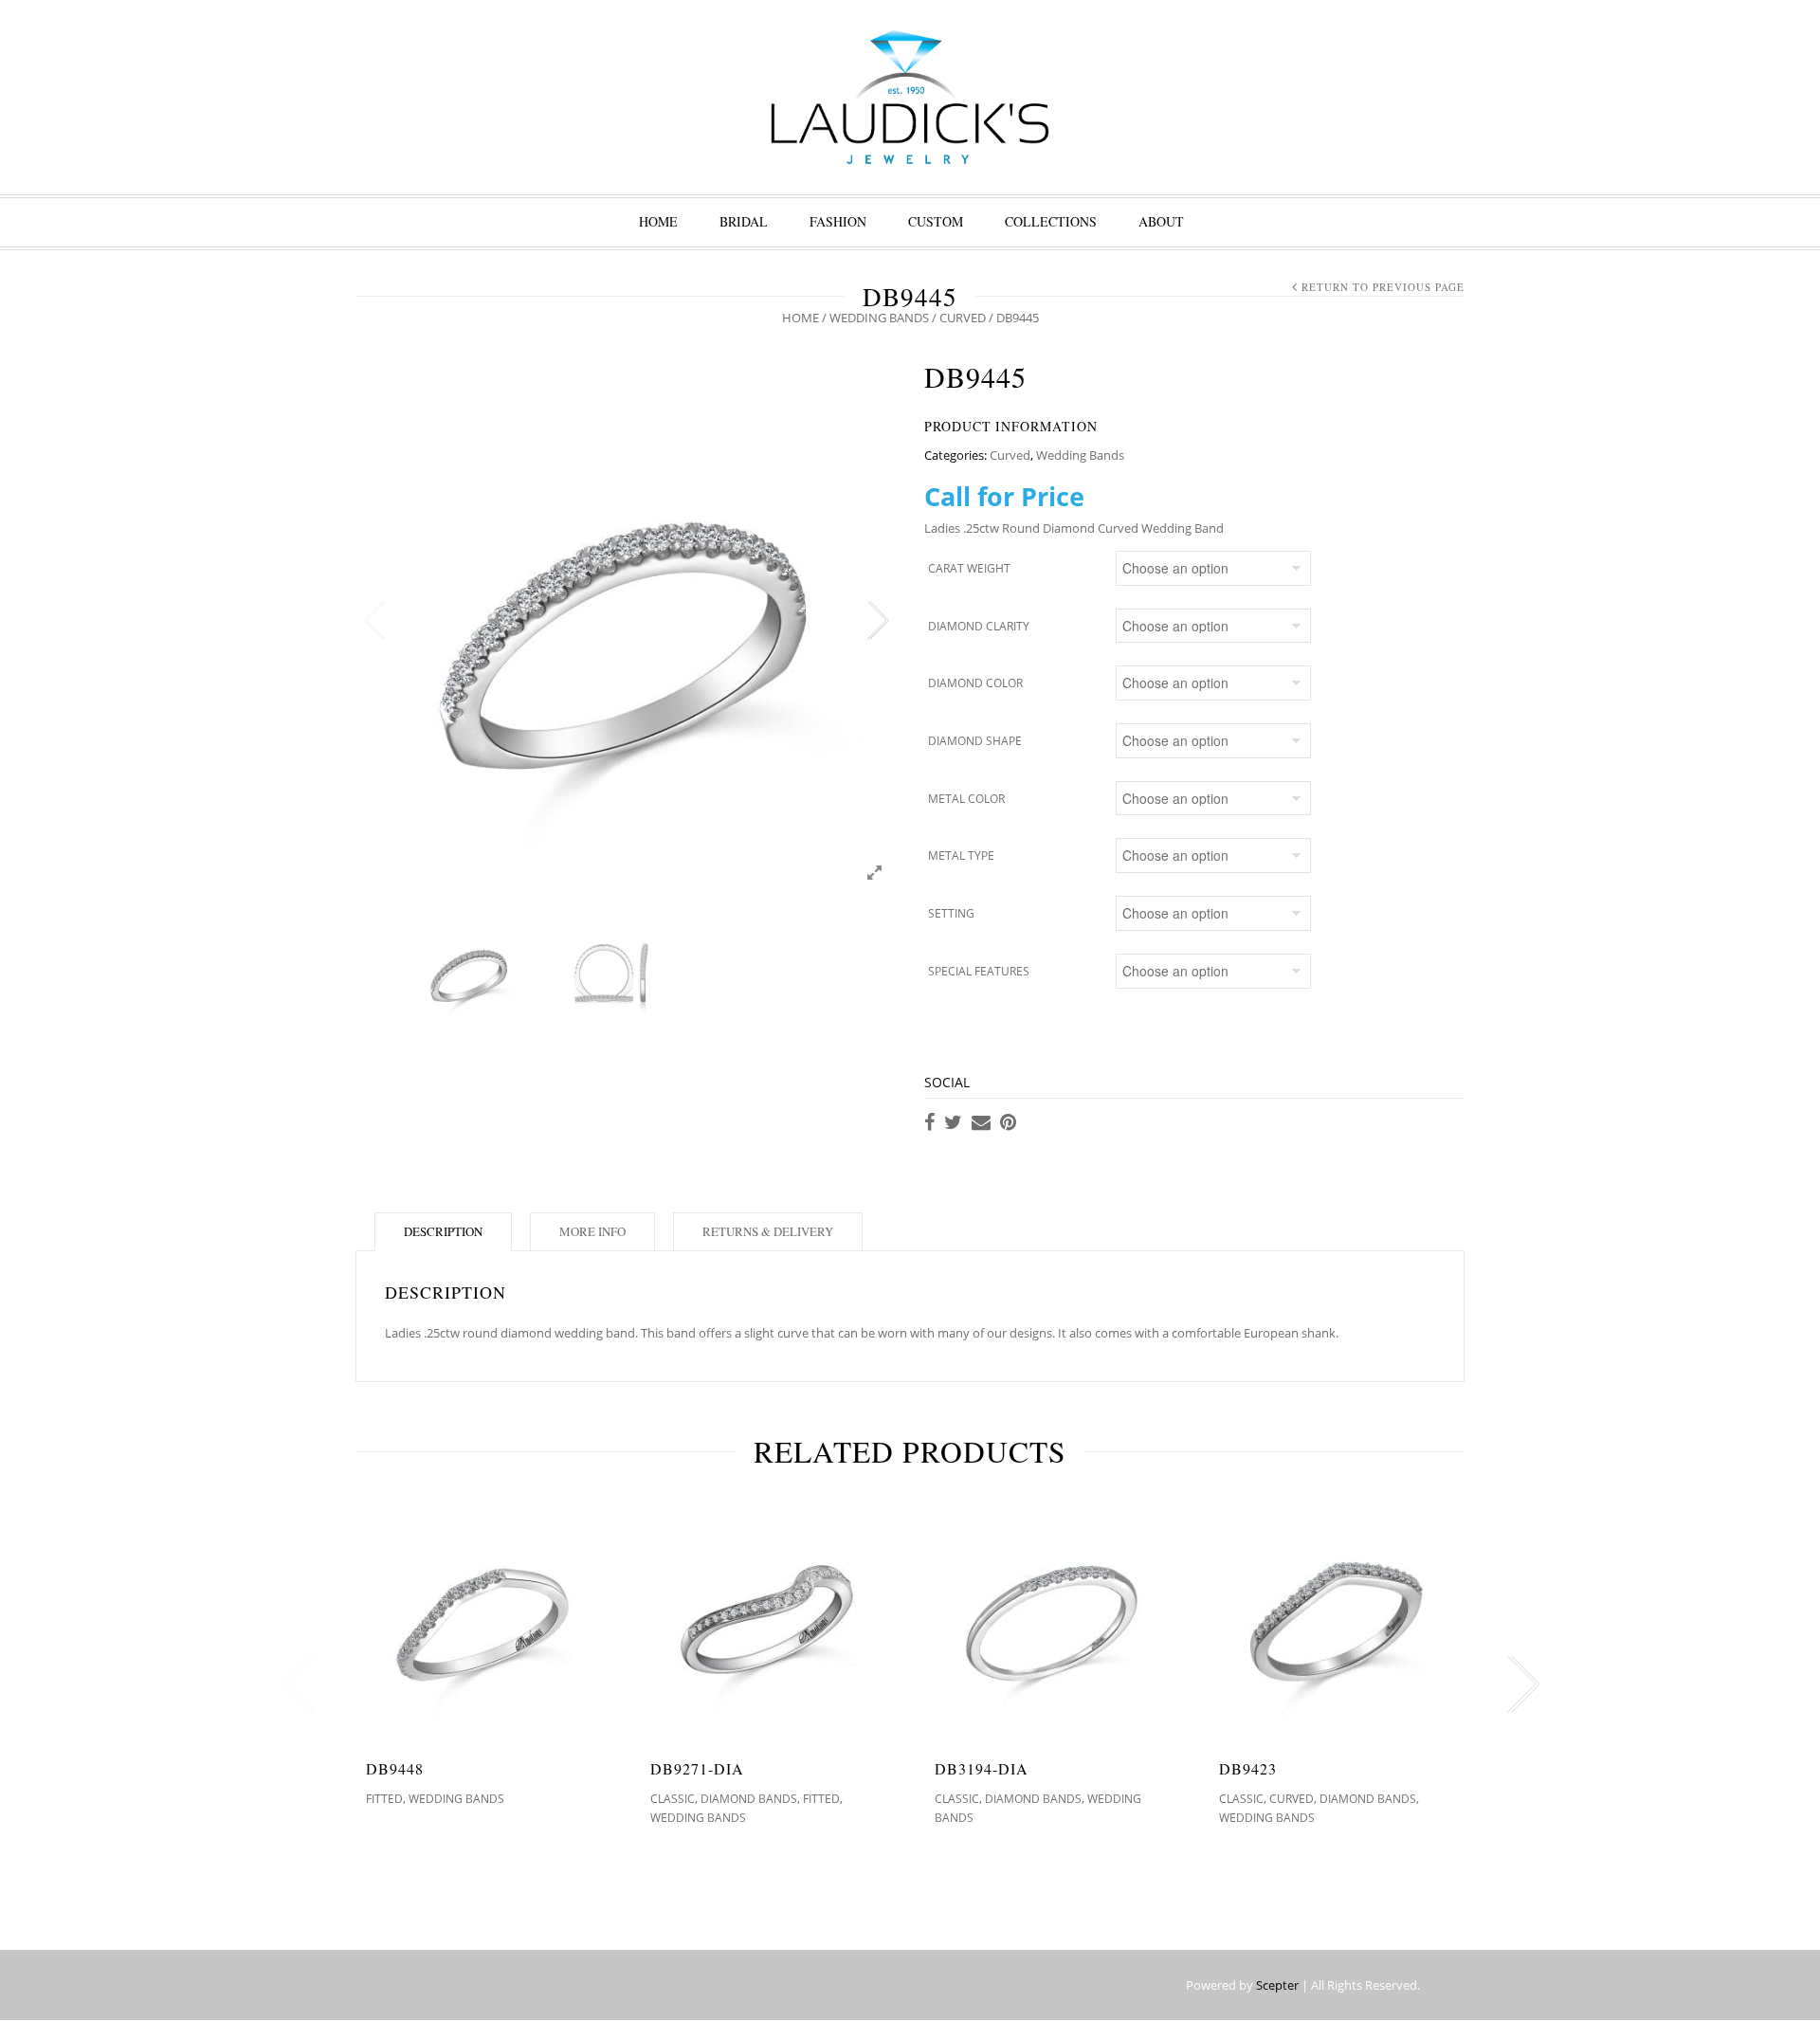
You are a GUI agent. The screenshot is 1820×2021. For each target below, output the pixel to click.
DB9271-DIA (697, 1768)
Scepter (1277, 1985)
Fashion (838, 221)
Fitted (384, 1799)
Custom (936, 221)
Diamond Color (975, 683)
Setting (951, 913)
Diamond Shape (975, 741)
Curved (963, 318)
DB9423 (1248, 1768)
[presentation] (296, 1684)
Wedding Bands (879, 318)
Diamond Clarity (979, 626)
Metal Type (961, 856)
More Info (592, 1231)
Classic (673, 1799)
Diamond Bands (749, 1799)
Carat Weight (969, 568)
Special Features (979, 971)
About (1161, 221)
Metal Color (966, 799)
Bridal (744, 221)
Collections (1051, 221)
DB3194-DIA (982, 1768)
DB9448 (395, 1768)
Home (658, 221)
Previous (374, 621)
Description (443, 1231)
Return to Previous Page (1383, 287)
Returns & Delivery (768, 1231)
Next (877, 621)
